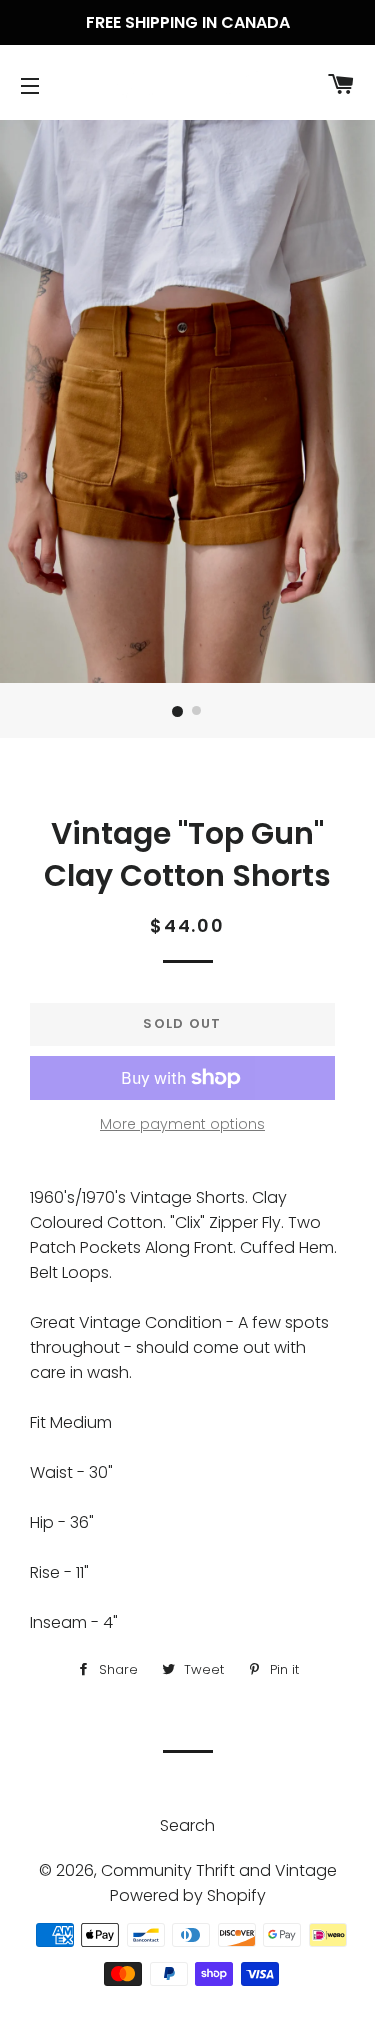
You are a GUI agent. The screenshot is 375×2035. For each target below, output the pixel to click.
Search (187, 1825)
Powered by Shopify (188, 1895)
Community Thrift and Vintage (219, 1870)
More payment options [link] (182, 1124)
